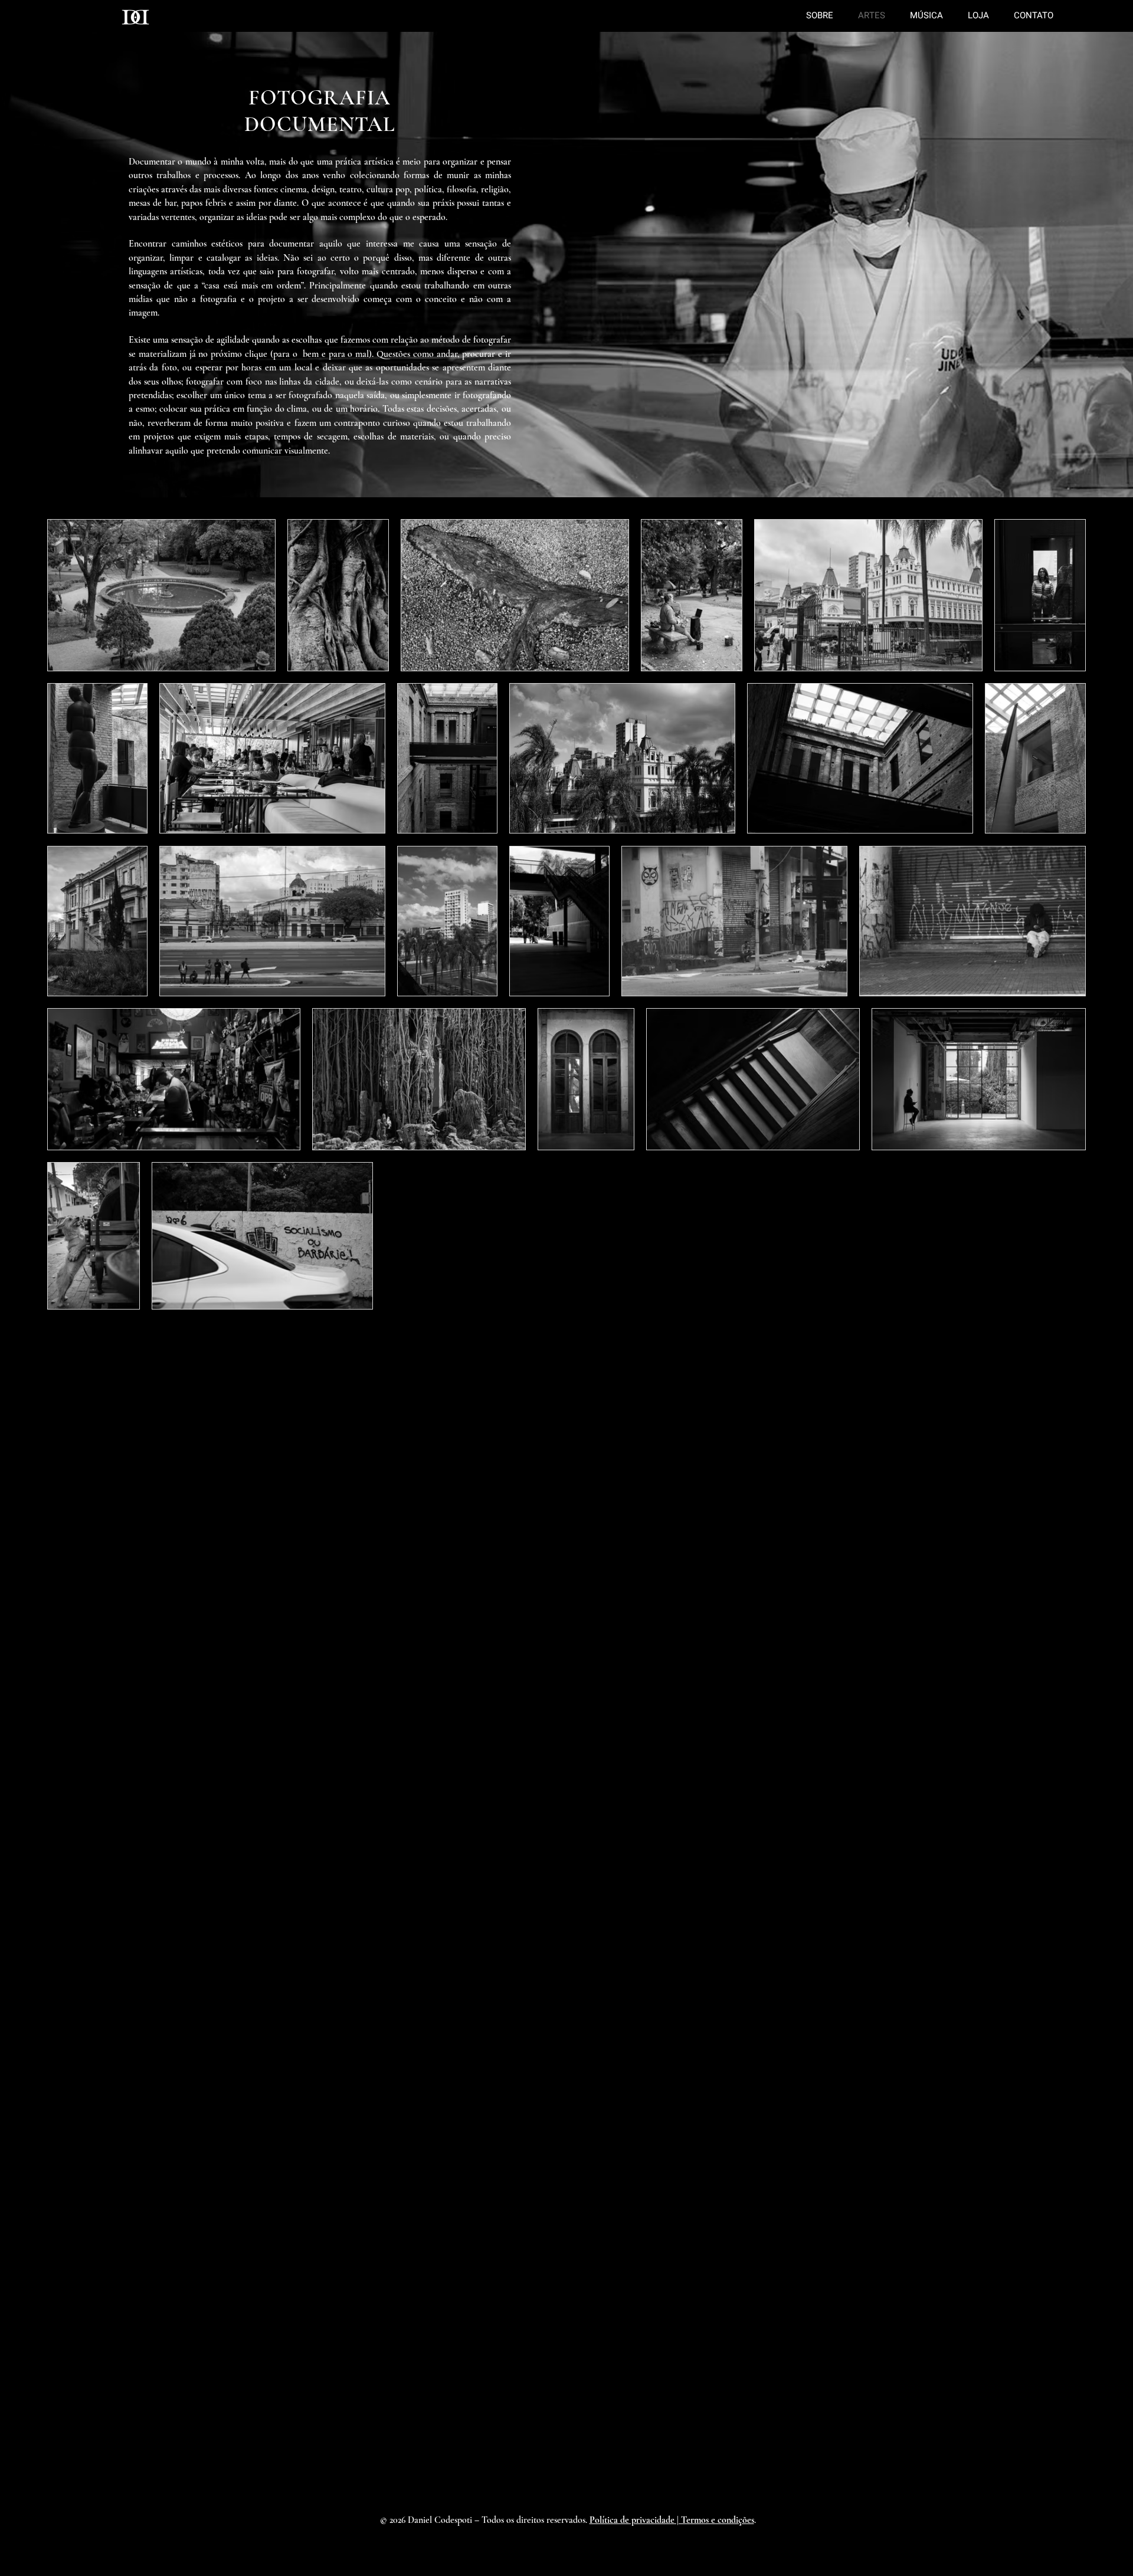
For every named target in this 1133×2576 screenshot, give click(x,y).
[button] (672, 2520)
